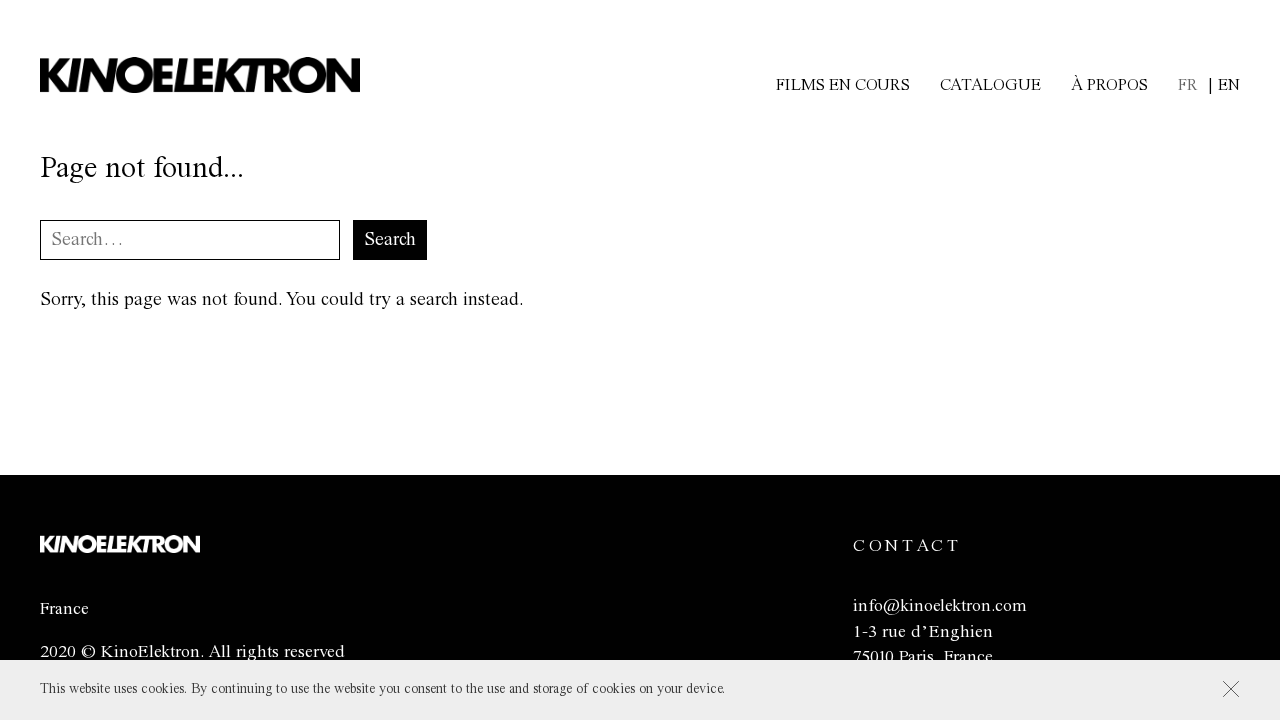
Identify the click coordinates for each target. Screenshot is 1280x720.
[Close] (1231, 689)
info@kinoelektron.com (939, 606)
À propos (1109, 85)
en (1229, 85)
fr (1188, 85)
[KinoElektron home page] (120, 548)
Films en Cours (843, 85)
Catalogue (990, 85)
